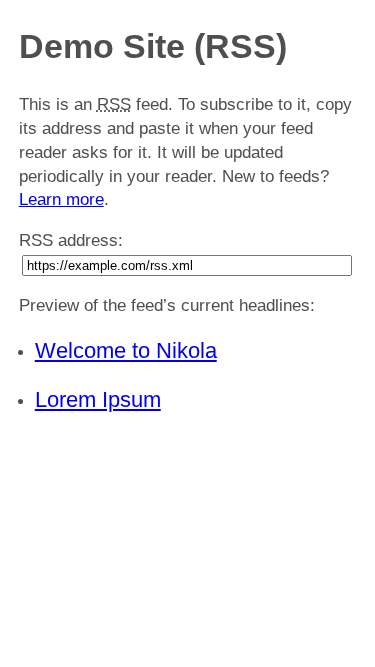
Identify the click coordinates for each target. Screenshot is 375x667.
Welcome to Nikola (126, 350)
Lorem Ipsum (98, 399)
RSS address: (71, 240)
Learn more (61, 199)
